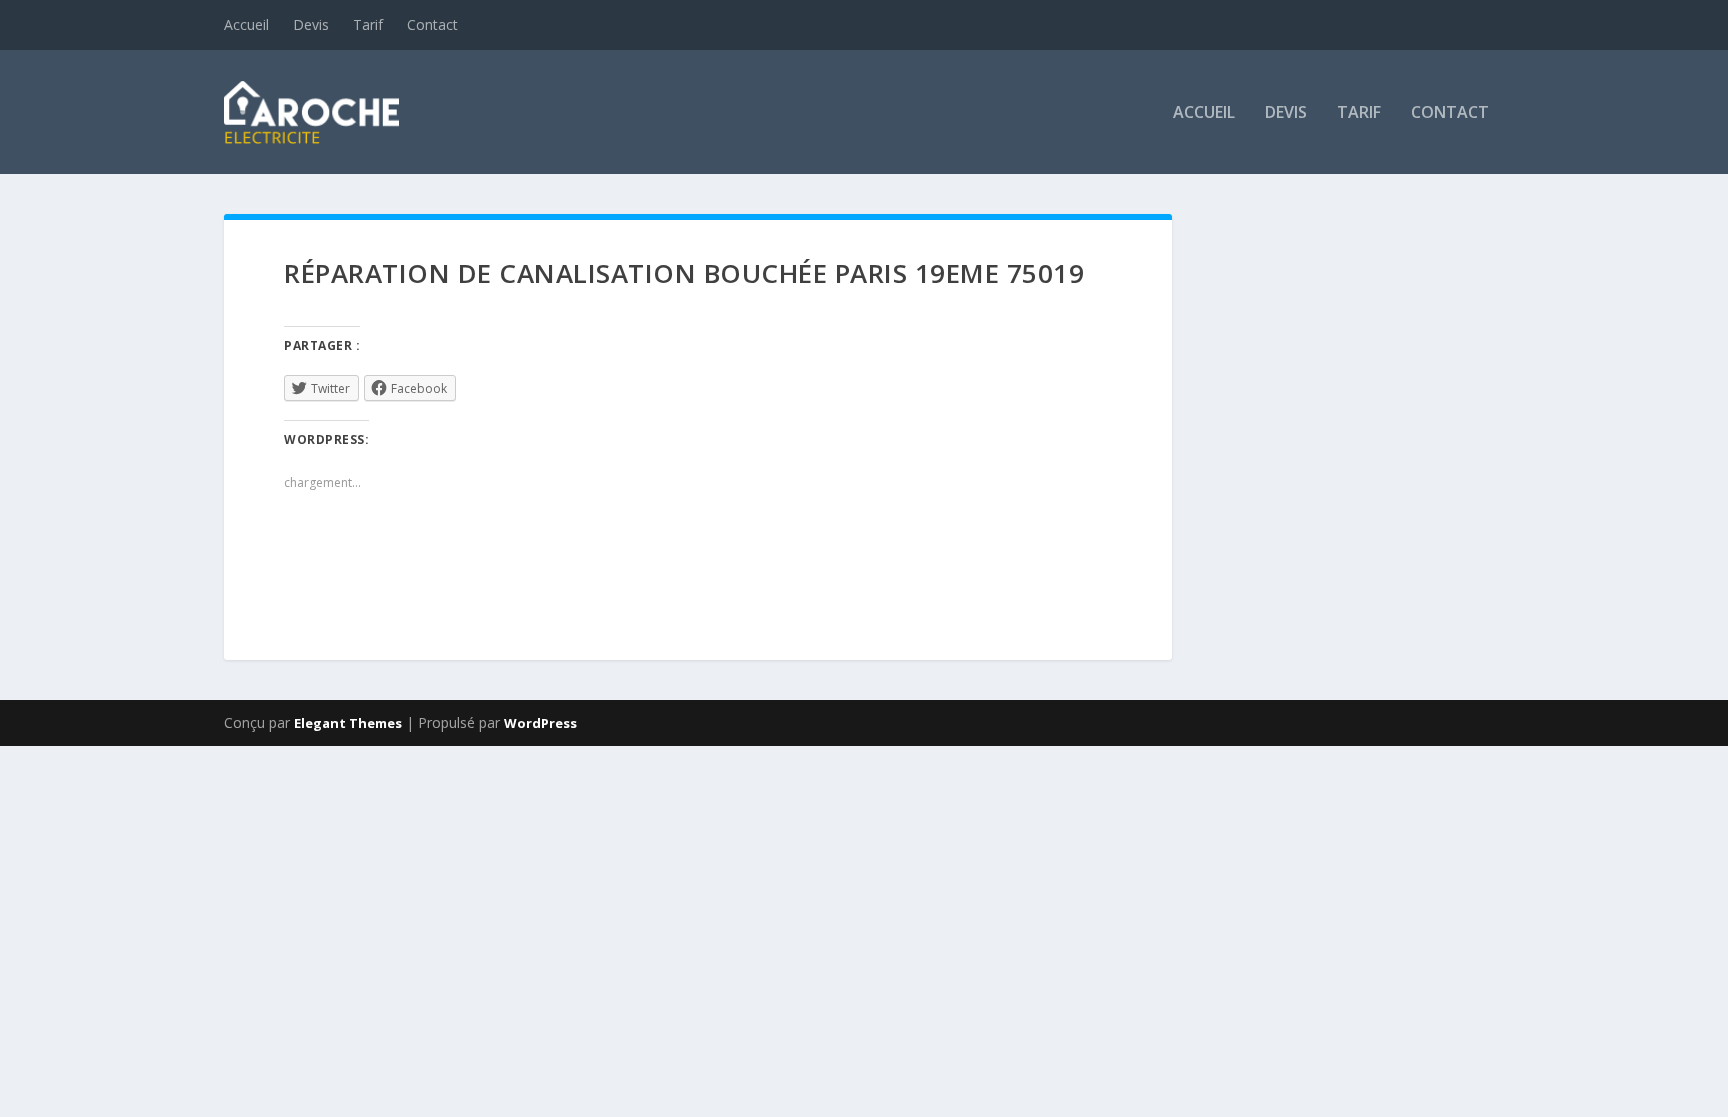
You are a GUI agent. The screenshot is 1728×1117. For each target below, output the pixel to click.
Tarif (368, 24)
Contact (432, 24)
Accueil (246, 24)
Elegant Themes (348, 723)
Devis (311, 24)
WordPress (540, 723)
